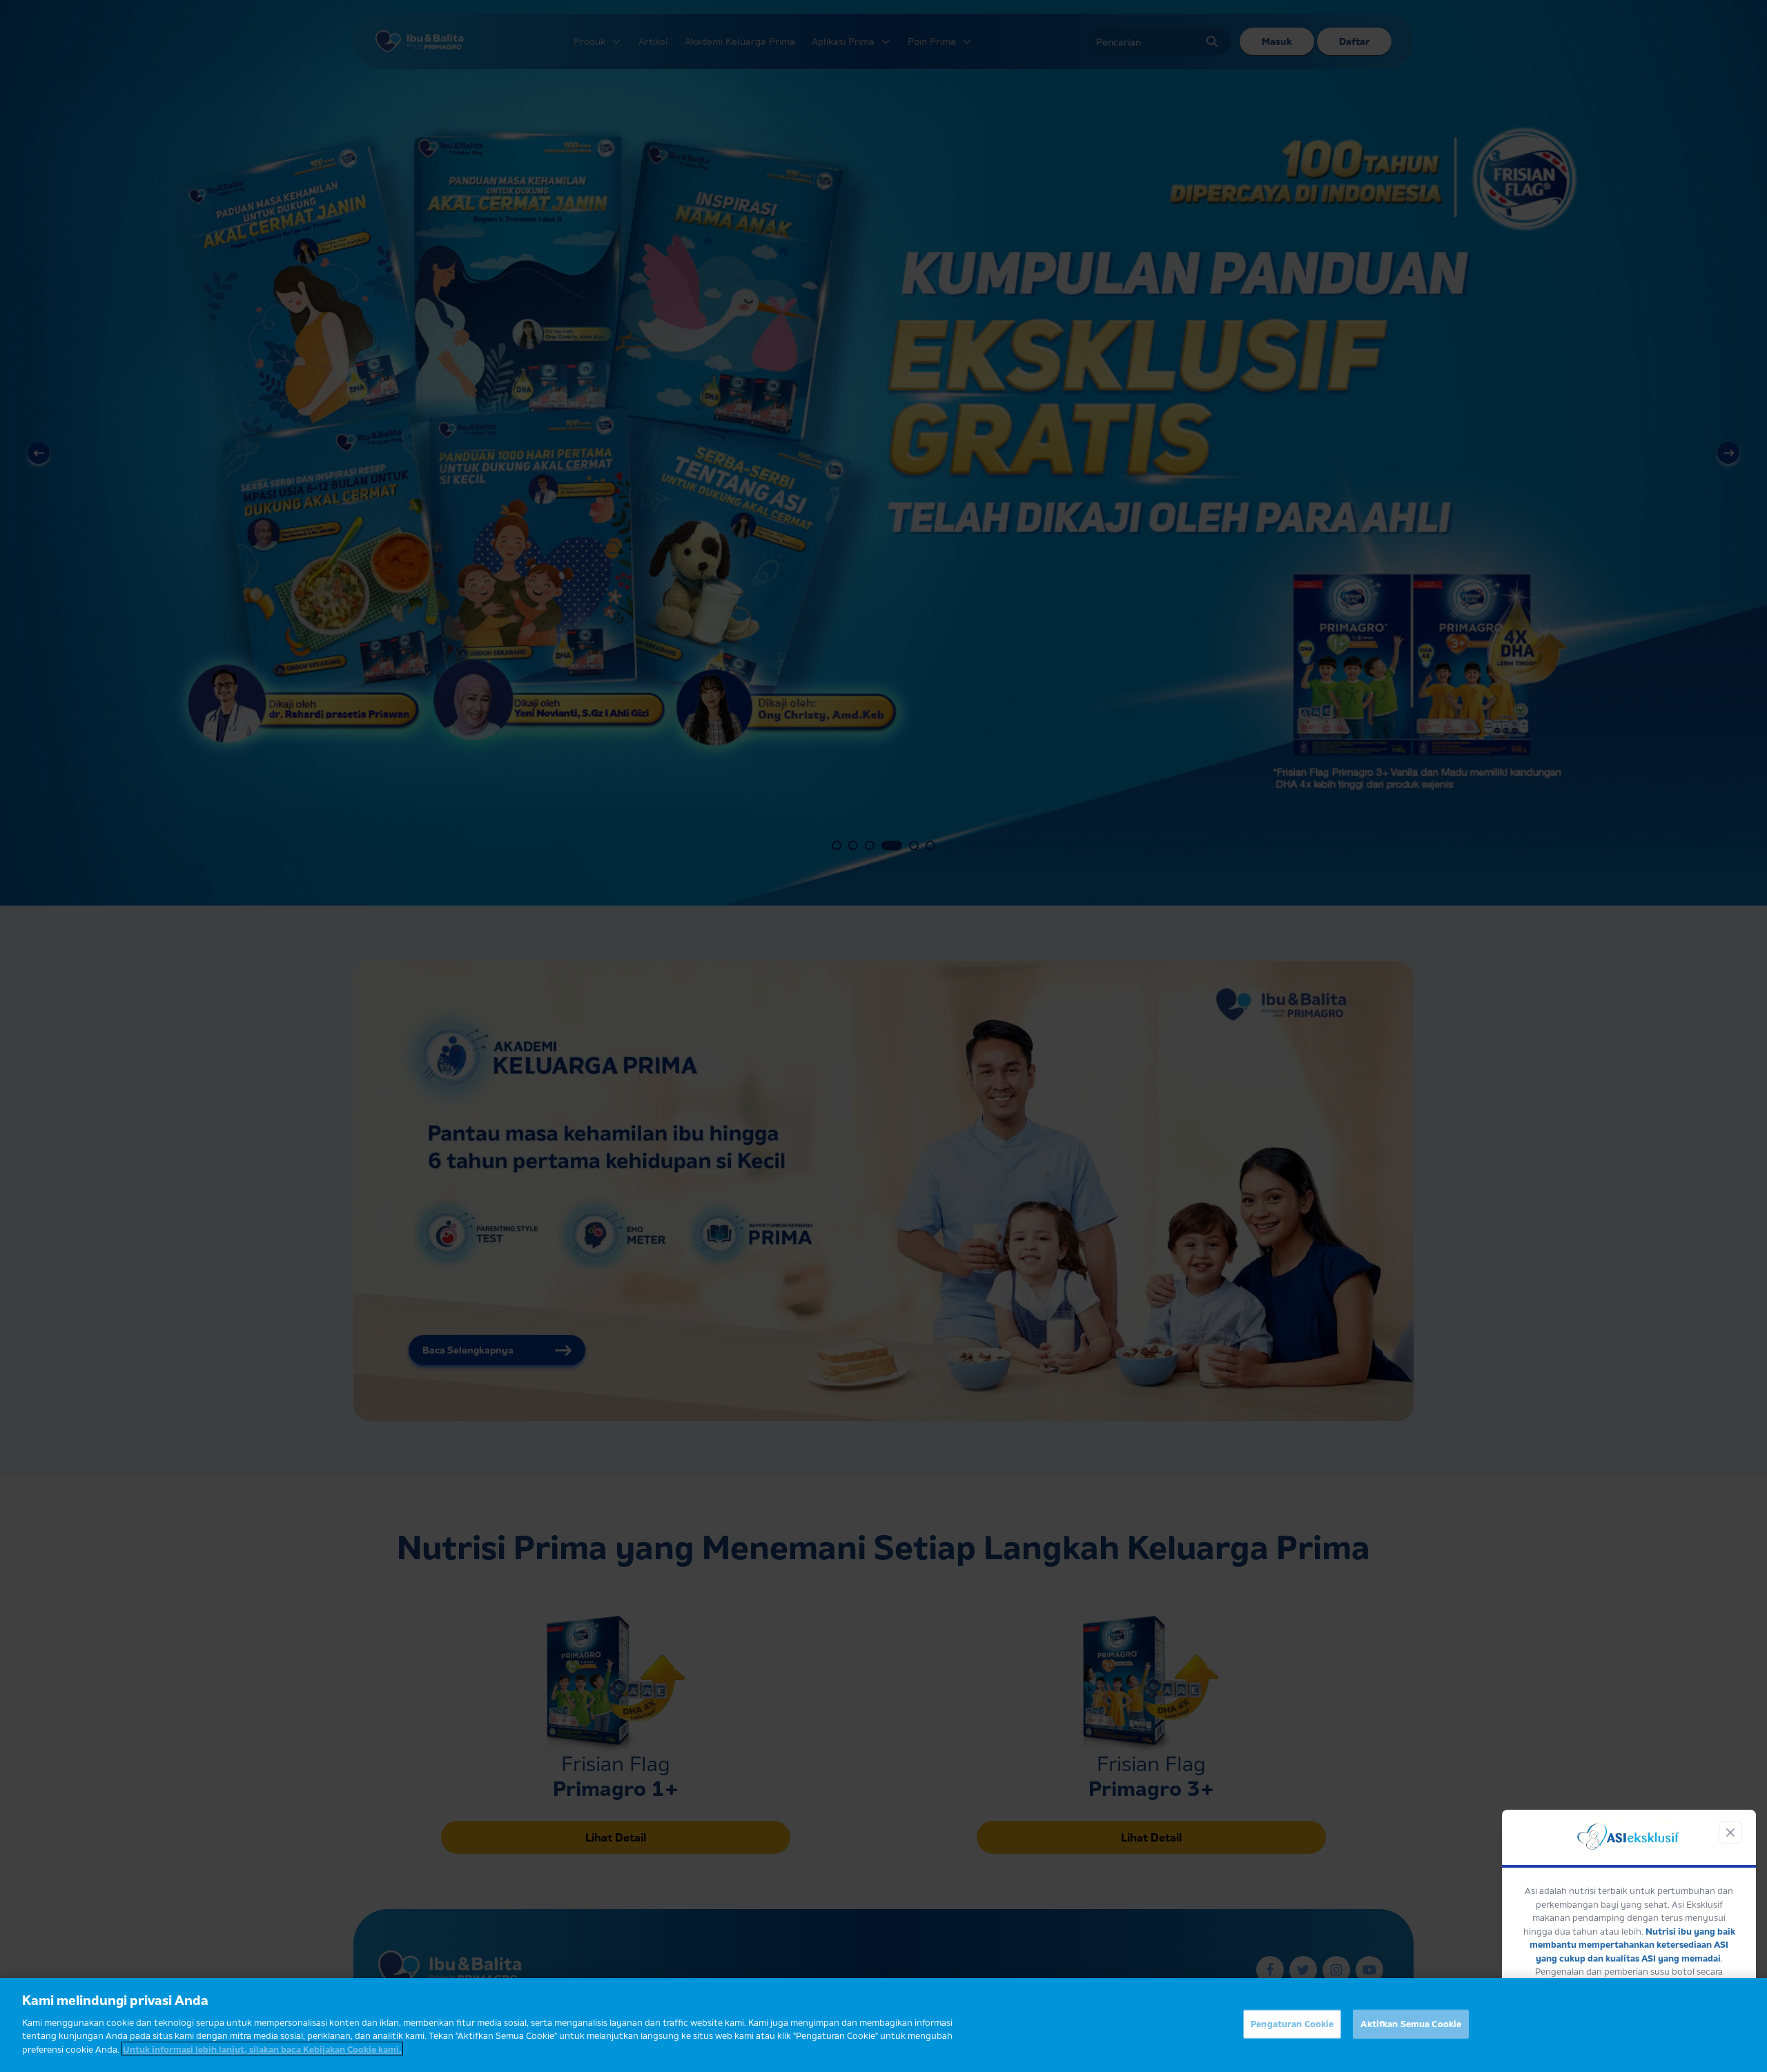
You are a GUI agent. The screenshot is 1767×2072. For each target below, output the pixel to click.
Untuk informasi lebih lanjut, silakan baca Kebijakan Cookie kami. (262, 2049)
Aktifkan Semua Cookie (1411, 2023)
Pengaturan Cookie (1292, 2023)
